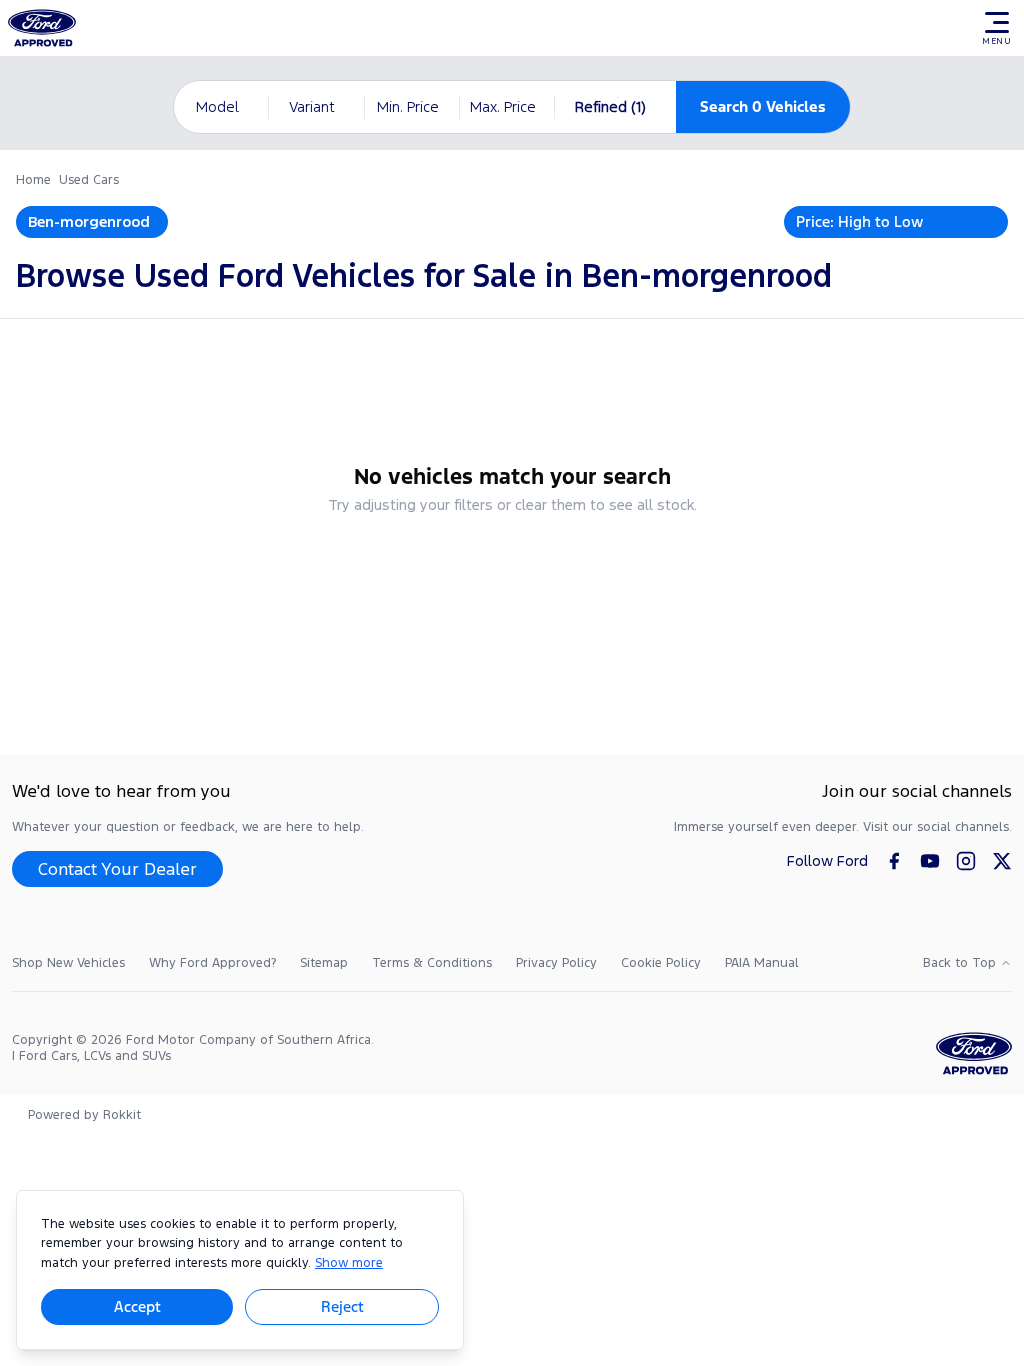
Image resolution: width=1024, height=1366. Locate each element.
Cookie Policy (661, 963)
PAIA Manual (762, 963)
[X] (1002, 861)
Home (33, 180)
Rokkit (122, 1115)
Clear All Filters (512, 558)
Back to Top (959, 963)
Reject (342, 1306)
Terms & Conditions (432, 963)
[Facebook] (894, 861)
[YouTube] (930, 861)
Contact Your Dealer (117, 869)
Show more (349, 1263)
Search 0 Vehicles (763, 106)
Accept (137, 1306)
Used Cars (89, 180)
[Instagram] (966, 861)
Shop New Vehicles (68, 963)
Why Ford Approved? (212, 963)
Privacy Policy (556, 963)
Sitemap (324, 963)
